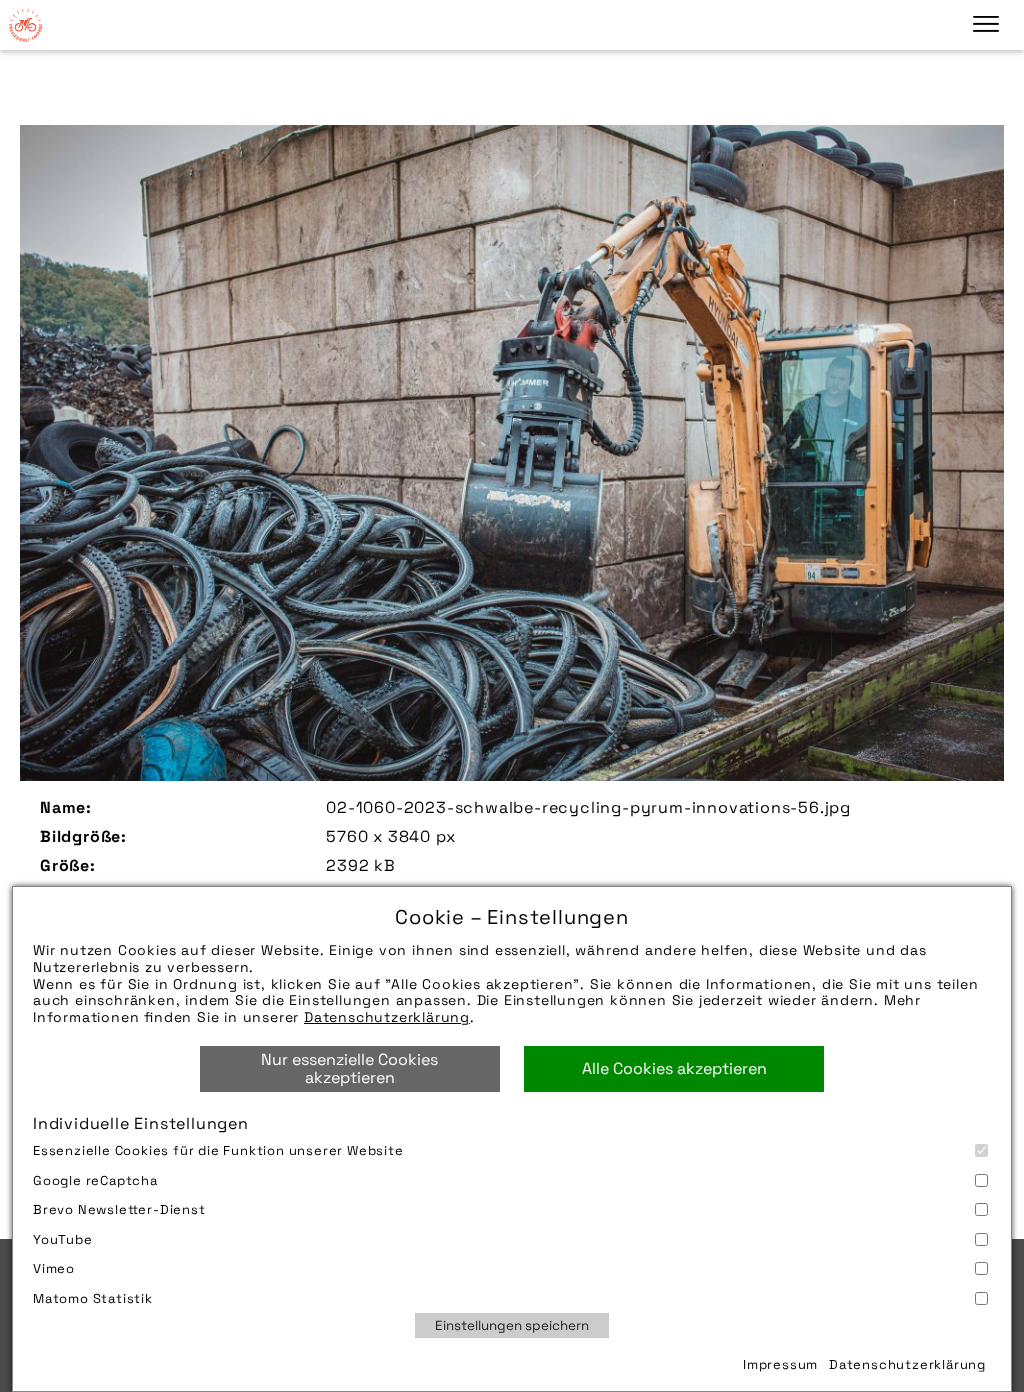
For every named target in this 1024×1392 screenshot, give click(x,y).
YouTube (63, 1239)
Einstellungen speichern (512, 1325)
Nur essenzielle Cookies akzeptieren (349, 1068)
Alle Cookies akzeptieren (674, 1068)
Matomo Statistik (93, 1298)
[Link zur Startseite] (25, 25)
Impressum (780, 1364)
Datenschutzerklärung (387, 1017)
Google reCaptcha (95, 1180)
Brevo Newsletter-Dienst (119, 1209)
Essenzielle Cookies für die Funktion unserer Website (218, 1150)
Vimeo (54, 1268)
